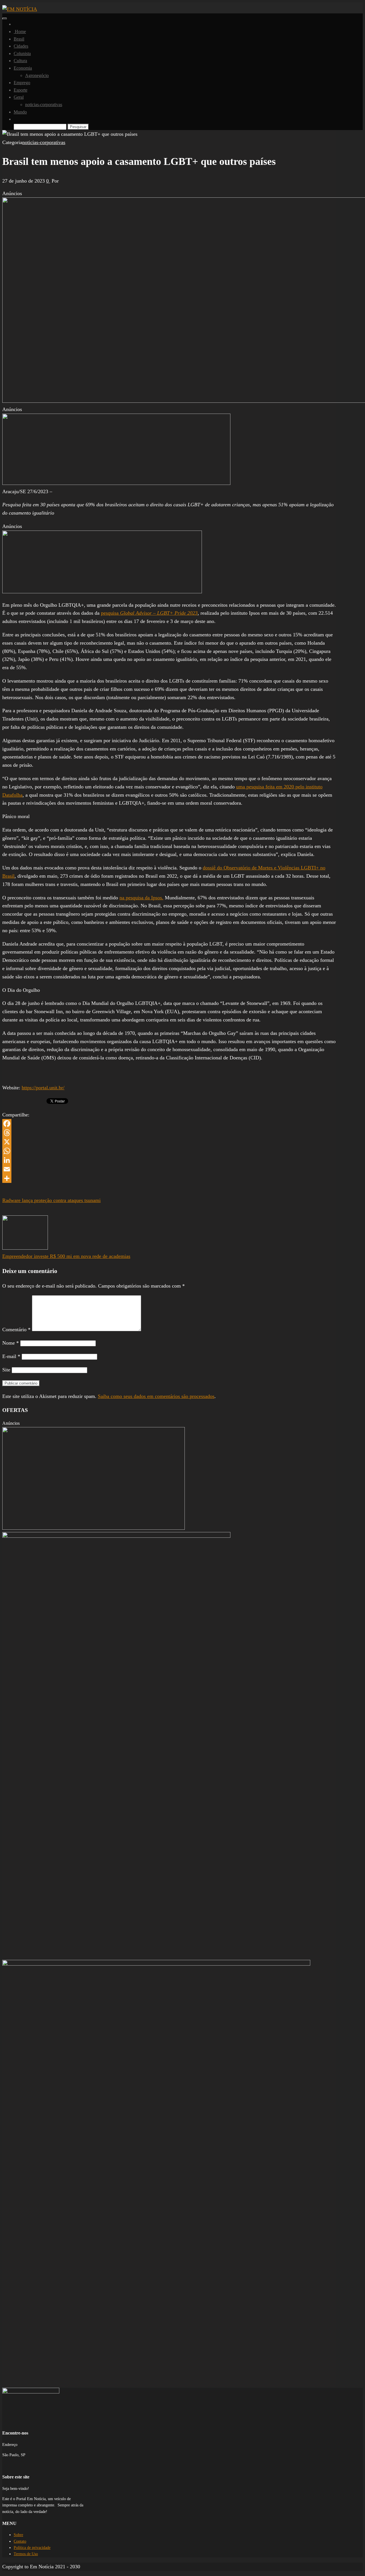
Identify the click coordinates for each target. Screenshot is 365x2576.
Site (6, 1370)
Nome (11, 1343)
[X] (169, 1142)
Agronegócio (37, 75)
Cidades (21, 46)
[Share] (169, 1178)
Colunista (22, 53)
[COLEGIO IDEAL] (94, 1528)
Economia (23, 68)
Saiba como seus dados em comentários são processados (156, 1396)
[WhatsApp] (169, 1151)
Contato (20, 2541)
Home (20, 32)
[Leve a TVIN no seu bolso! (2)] (102, 592)
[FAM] (116, 483)
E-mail (11, 1356)
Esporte (21, 90)
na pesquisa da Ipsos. (141, 898)
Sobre (18, 2535)
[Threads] (169, 1133)
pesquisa (149, 613)
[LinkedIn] (169, 1160)
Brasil (19, 39)
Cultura (20, 61)
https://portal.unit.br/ (43, 1088)
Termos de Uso (26, 2554)
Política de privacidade (32, 2548)
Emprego (22, 83)
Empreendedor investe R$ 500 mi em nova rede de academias (66, 1256)
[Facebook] (169, 1124)
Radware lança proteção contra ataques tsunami (51, 1200)
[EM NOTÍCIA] (15, 24)
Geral (19, 97)
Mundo (20, 112)
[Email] (169, 1169)
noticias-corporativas (44, 105)
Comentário (16, 1330)
